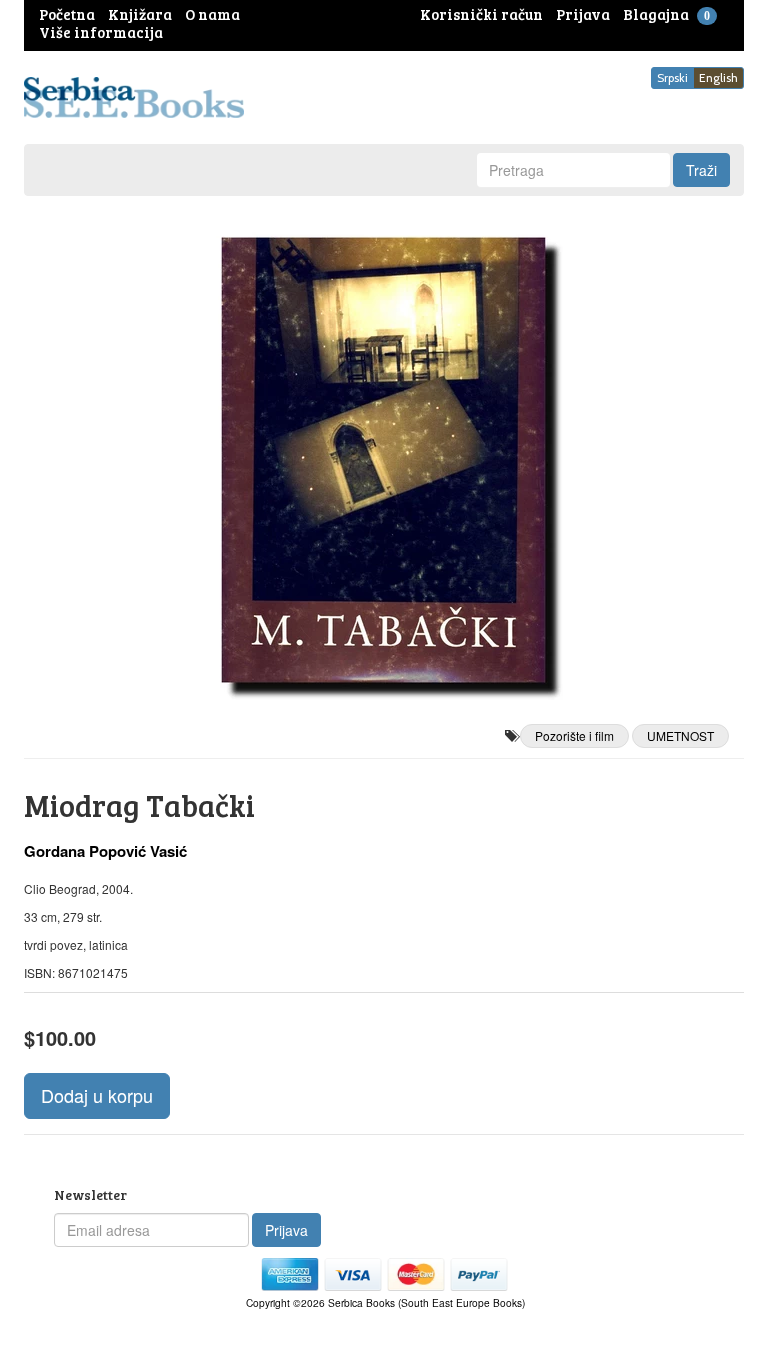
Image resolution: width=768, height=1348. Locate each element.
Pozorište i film (574, 735)
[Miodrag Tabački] (384, 460)
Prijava (286, 1230)
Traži (701, 170)
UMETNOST (680, 735)
